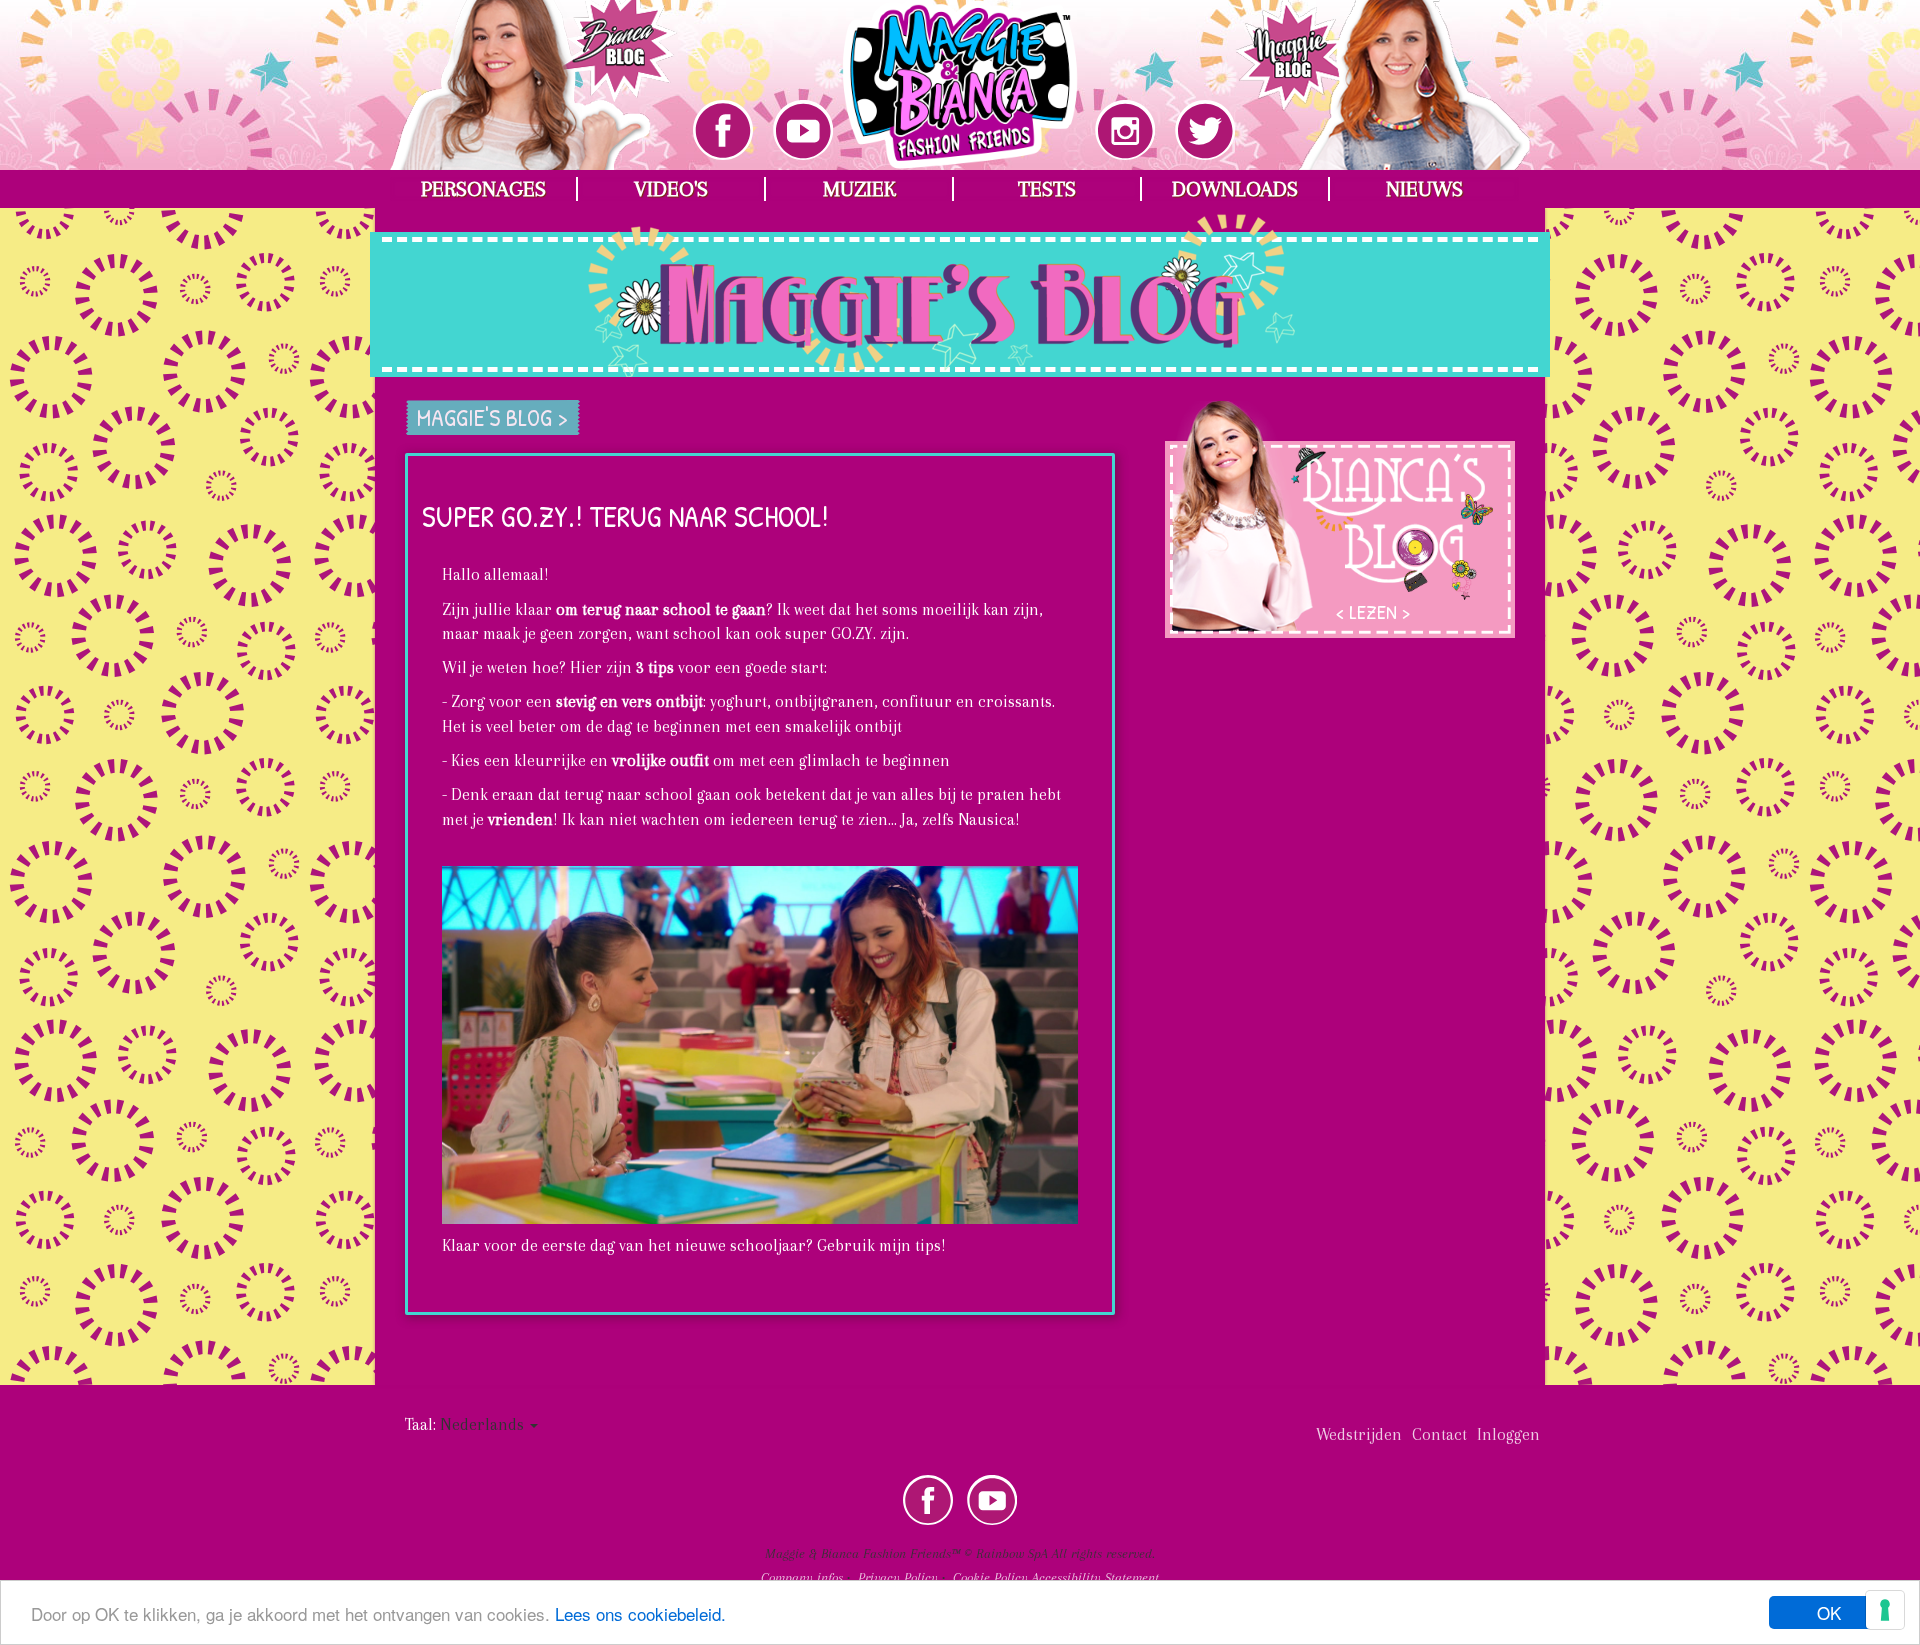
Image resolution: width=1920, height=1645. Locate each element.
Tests (1047, 189)
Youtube (992, 1500)
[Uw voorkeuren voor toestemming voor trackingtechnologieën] (1885, 1610)
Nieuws (1424, 189)
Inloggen (1508, 1434)
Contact (1439, 1434)
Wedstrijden (1359, 1434)
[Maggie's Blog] (1383, 70)
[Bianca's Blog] (533, 70)
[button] (489, 1424)
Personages (483, 189)
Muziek (859, 189)
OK (1829, 1612)
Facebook (928, 1500)
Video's (671, 189)
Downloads (1235, 189)
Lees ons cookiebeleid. (640, 1613)
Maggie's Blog (417, 243)
